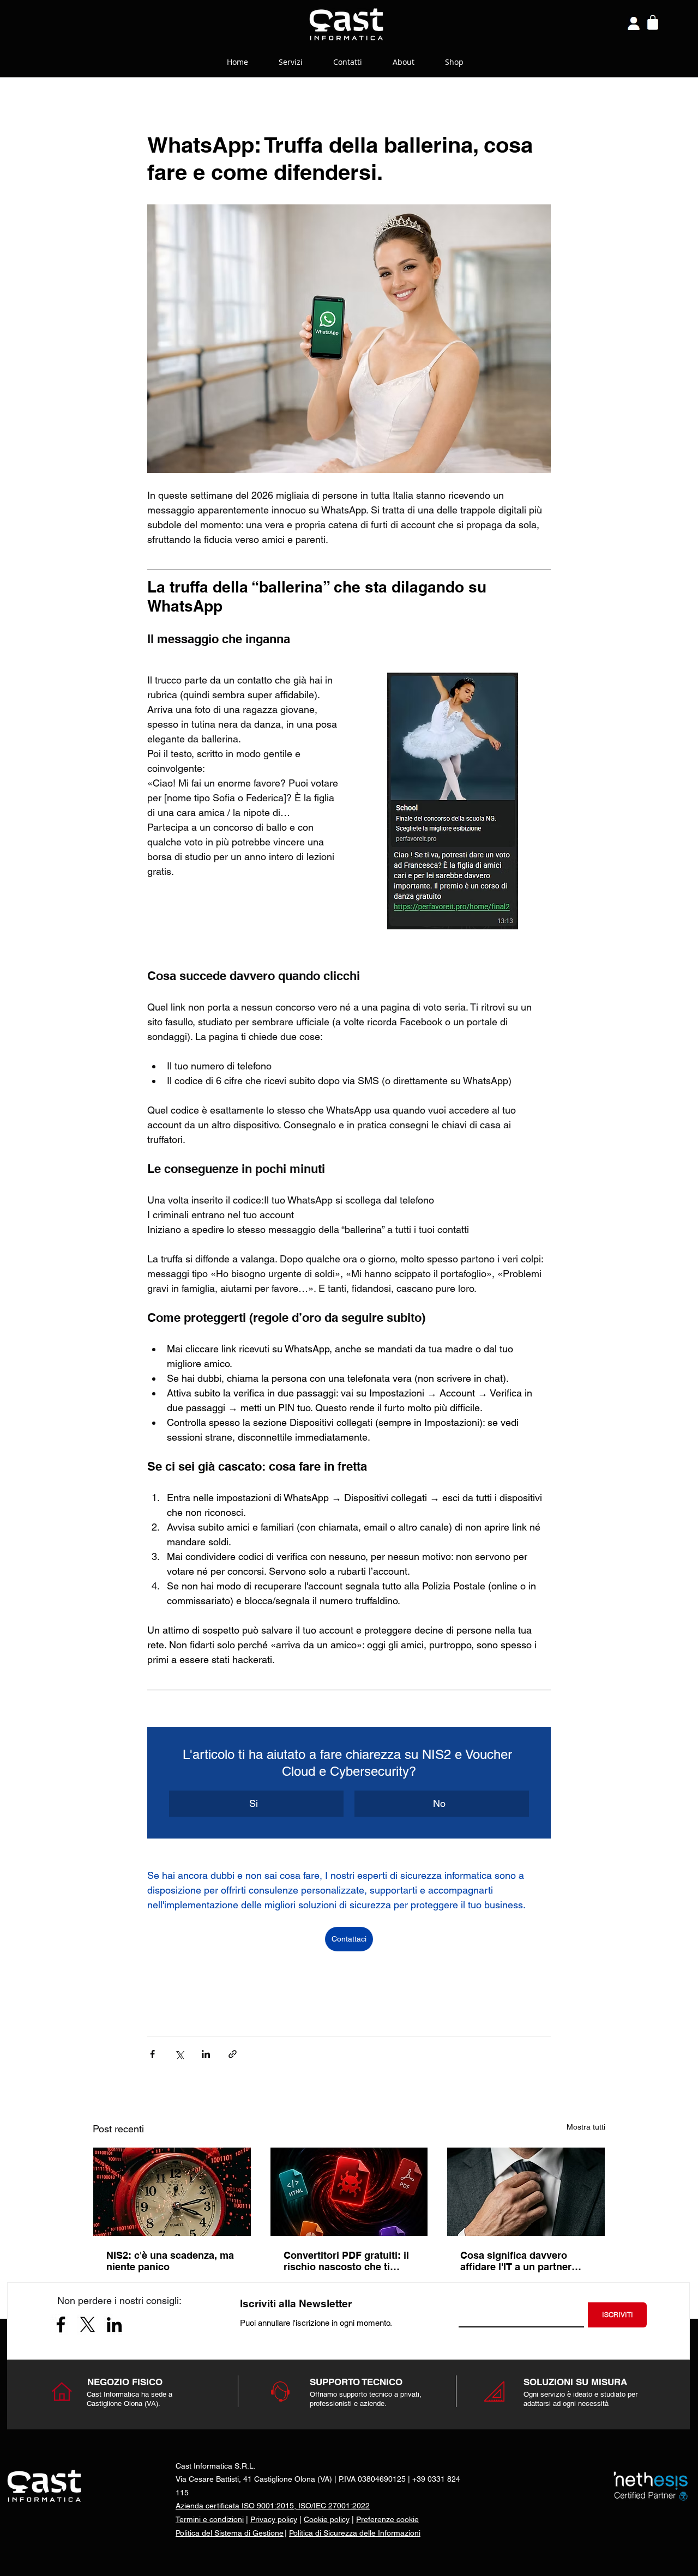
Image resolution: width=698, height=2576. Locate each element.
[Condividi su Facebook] (152, 2054)
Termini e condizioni (210, 2519)
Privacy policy (274, 2519)
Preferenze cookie (387, 2519)
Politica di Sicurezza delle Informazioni (355, 2533)
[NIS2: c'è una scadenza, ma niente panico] (172, 2192)
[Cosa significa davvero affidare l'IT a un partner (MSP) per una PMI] (526, 2192)
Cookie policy (327, 2519)
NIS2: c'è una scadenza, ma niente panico (170, 2261)
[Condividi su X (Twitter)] (179, 2054)
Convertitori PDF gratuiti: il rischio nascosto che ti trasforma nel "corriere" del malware (348, 2261)
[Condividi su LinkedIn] (206, 2054)
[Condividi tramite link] (233, 2054)
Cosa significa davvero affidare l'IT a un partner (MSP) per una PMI (516, 2261)
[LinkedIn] (114, 2324)
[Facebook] (61, 2324)
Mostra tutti (586, 2127)
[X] (88, 2324)
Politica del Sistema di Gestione (230, 2533)
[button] (256, 1804)
